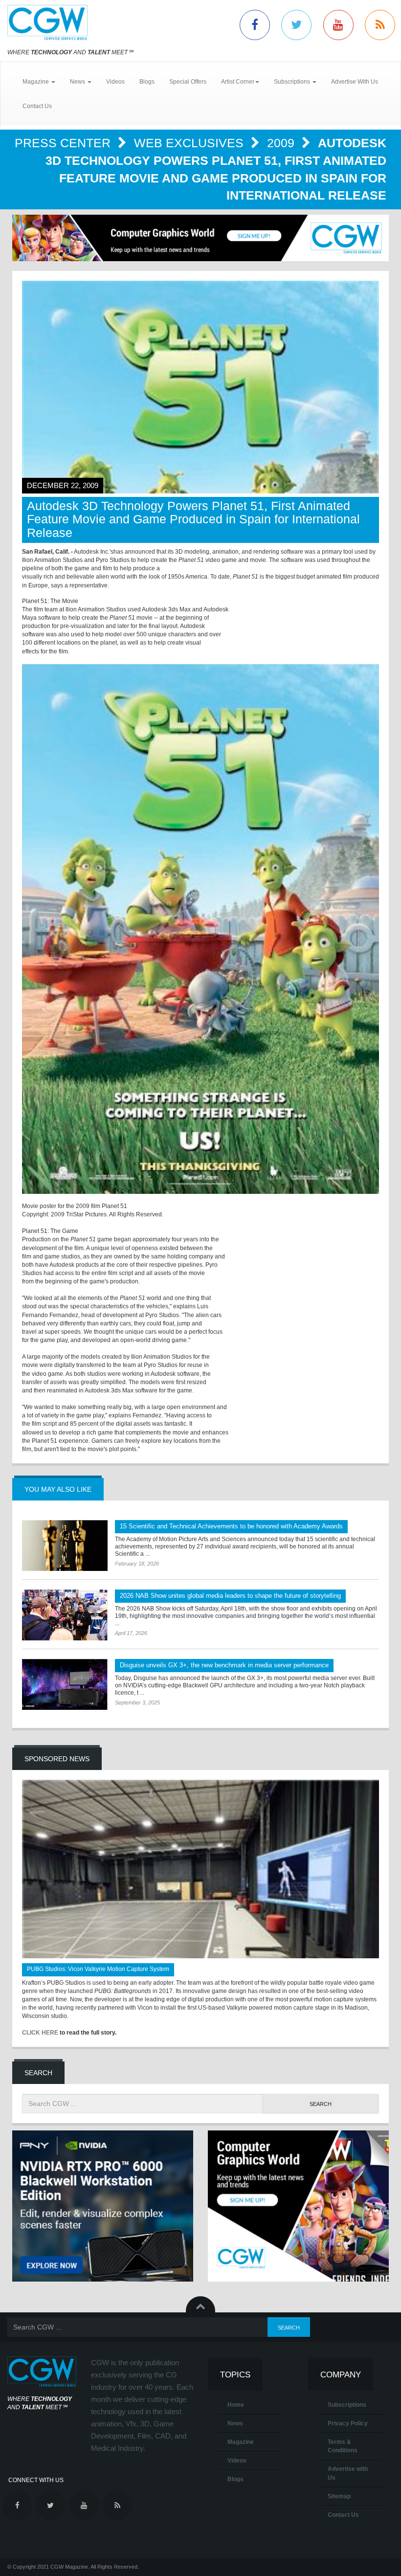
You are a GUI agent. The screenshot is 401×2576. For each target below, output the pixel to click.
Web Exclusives (190, 143)
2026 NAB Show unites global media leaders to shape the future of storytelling (230, 1596)
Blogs (147, 82)
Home (236, 2405)
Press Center (64, 143)
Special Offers (188, 82)
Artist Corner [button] (238, 82)
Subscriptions (347, 2405)
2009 (282, 143)
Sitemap (339, 2496)
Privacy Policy (348, 2423)
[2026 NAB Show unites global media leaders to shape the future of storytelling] (65, 1615)
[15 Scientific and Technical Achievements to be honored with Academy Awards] (65, 1546)
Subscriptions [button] (293, 82)
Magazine (241, 2442)
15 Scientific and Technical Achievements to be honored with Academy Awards (231, 1526)
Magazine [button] (36, 82)
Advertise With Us (355, 82)
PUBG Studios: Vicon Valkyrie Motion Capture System (98, 1969)
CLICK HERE (40, 2033)
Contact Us (37, 106)
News (235, 2423)
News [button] (78, 82)
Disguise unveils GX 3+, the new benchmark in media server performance (224, 1665)
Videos (115, 82)
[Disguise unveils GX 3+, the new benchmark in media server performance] (65, 1684)
